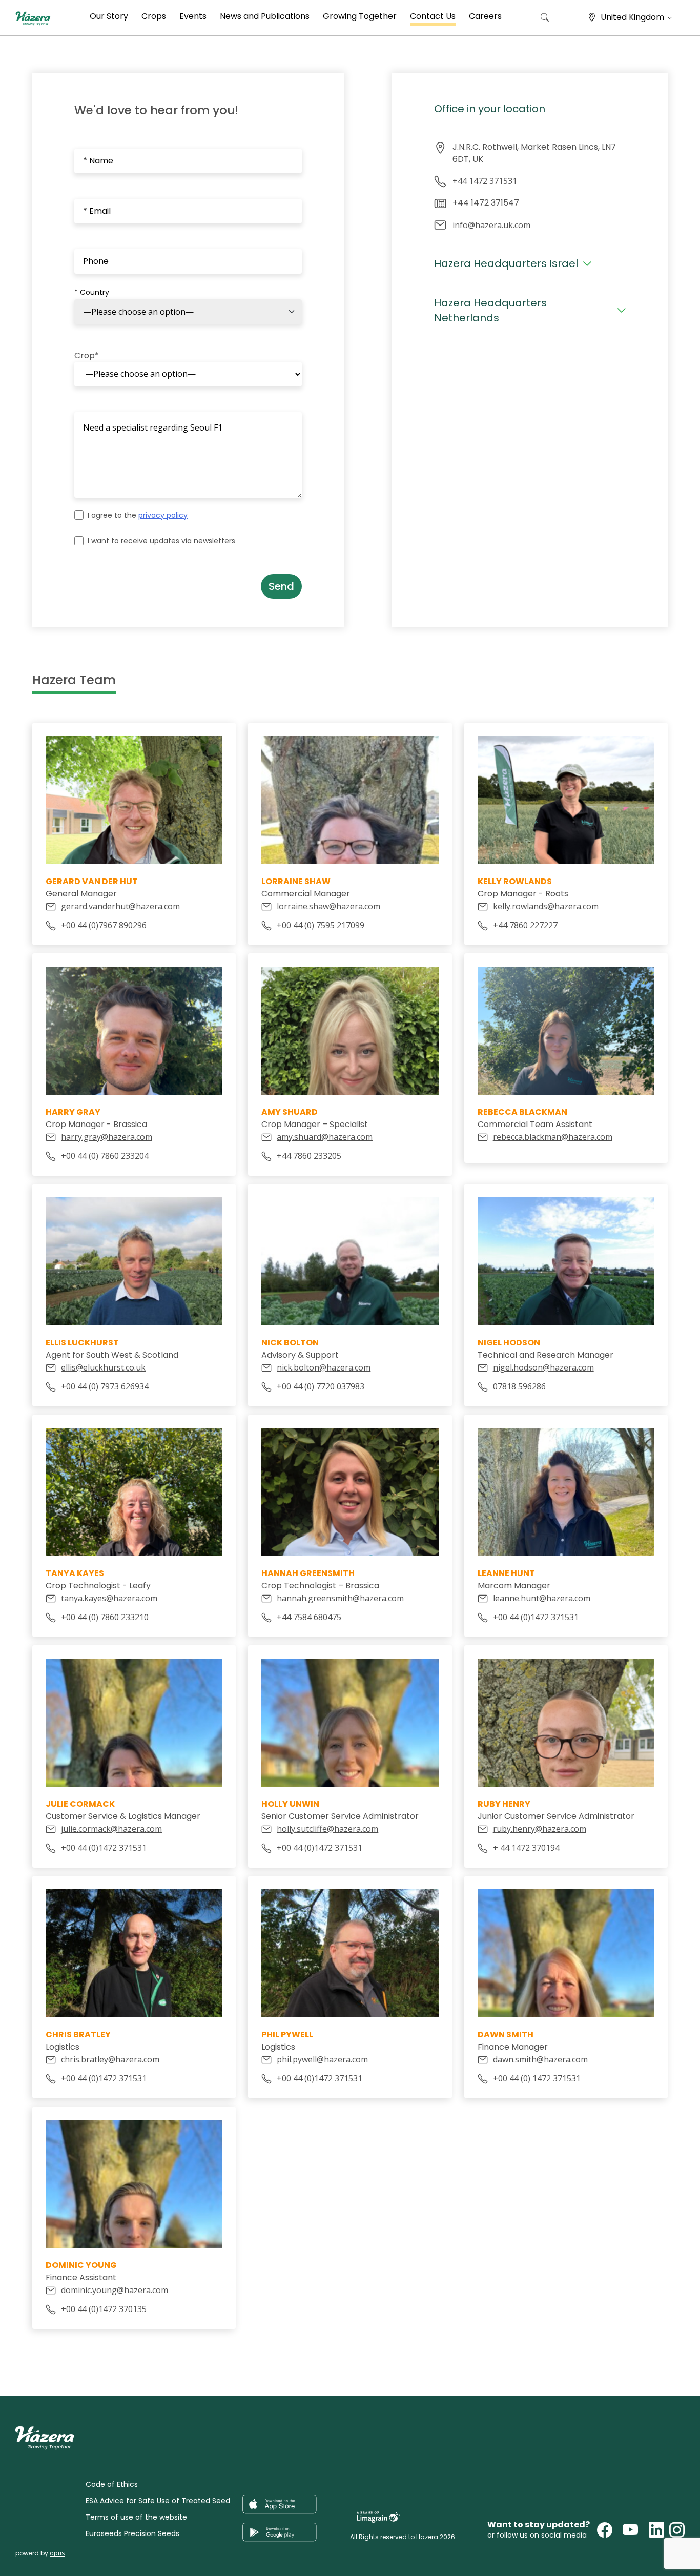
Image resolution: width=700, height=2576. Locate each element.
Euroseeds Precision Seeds (132, 2533)
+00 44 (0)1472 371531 (536, 1617)
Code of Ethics (112, 2484)
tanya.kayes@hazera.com (109, 1598)
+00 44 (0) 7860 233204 (105, 1156)
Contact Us (433, 16)
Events (193, 16)
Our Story (109, 16)
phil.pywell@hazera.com (322, 2059)
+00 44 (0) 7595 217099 (321, 925)
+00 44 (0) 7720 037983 (321, 1386)
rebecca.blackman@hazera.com (553, 1137)
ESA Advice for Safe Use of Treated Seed (158, 2501)
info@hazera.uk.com (491, 225)
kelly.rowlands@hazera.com (546, 906)
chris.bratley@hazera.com (110, 2059)
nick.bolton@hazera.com (324, 1367)
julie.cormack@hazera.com (111, 1829)
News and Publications (265, 16)
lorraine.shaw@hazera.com (328, 906)
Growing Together (360, 16)
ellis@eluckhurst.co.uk (103, 1367)
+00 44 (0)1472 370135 (104, 2309)
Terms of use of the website (136, 2517)
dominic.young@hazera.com (115, 2290)
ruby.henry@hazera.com (540, 1829)
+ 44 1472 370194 (526, 1848)
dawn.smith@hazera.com (540, 2059)
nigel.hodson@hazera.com (543, 1367)
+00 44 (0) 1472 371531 (537, 2078)
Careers (485, 16)
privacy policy (163, 515)
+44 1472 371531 (485, 181)
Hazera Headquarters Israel (506, 263)
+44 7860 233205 (309, 1156)
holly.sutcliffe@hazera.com (327, 1829)
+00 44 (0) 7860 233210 (105, 1617)
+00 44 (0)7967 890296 (104, 925)
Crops (154, 16)
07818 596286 (519, 1386)
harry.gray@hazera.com (107, 1137)
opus (57, 2553)
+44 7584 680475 (309, 1617)
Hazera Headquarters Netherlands (490, 310)
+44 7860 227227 (525, 925)
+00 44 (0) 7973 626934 (105, 1386)
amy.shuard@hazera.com (325, 1137)
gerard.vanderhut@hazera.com (120, 906)
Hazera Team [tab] (74, 680)
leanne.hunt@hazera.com (542, 1598)
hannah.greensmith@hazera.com (340, 1598)
